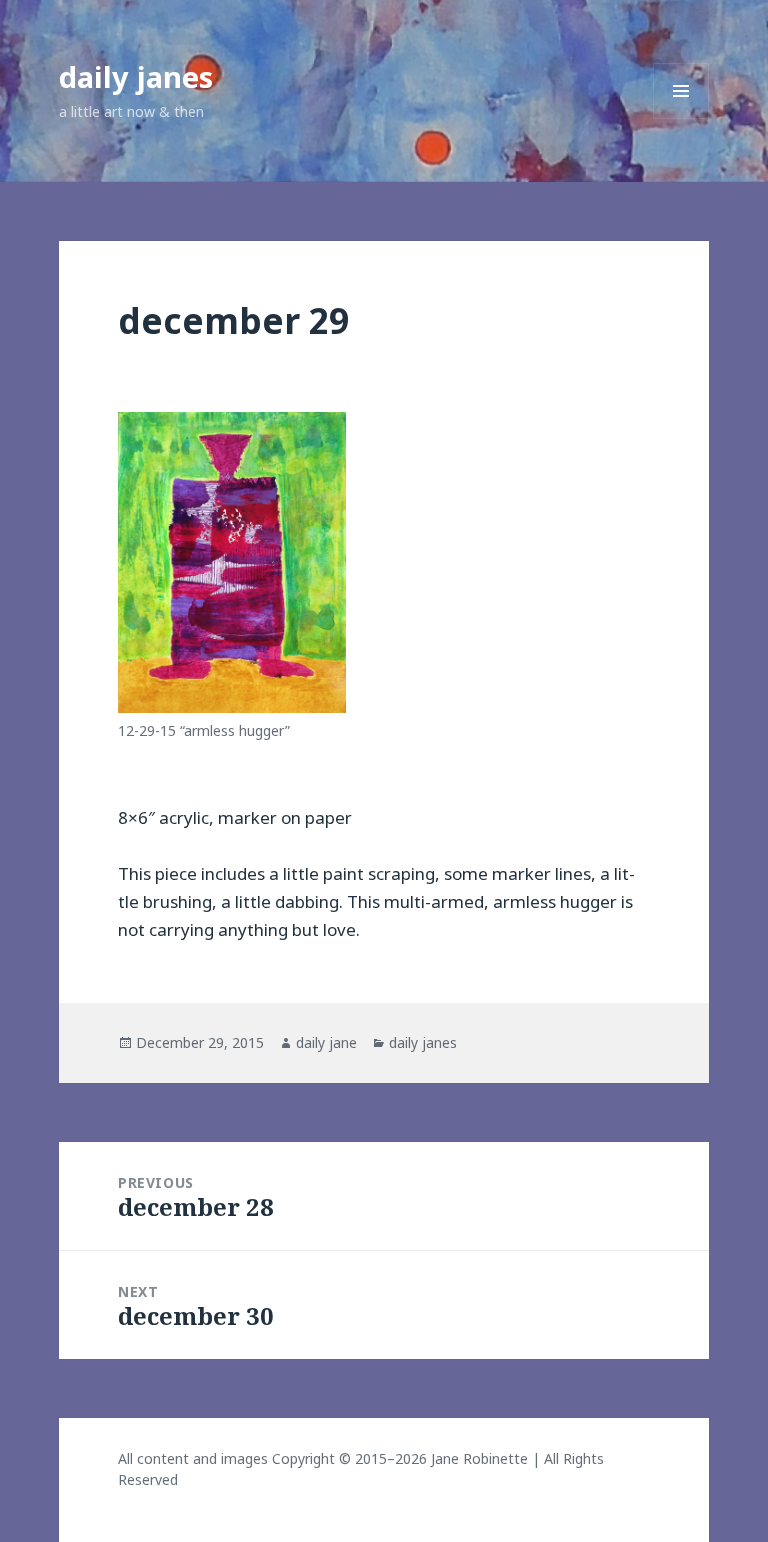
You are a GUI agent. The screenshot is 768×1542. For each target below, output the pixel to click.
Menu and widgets (681, 118)
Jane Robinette (479, 1458)
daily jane (326, 1042)
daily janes (136, 76)
